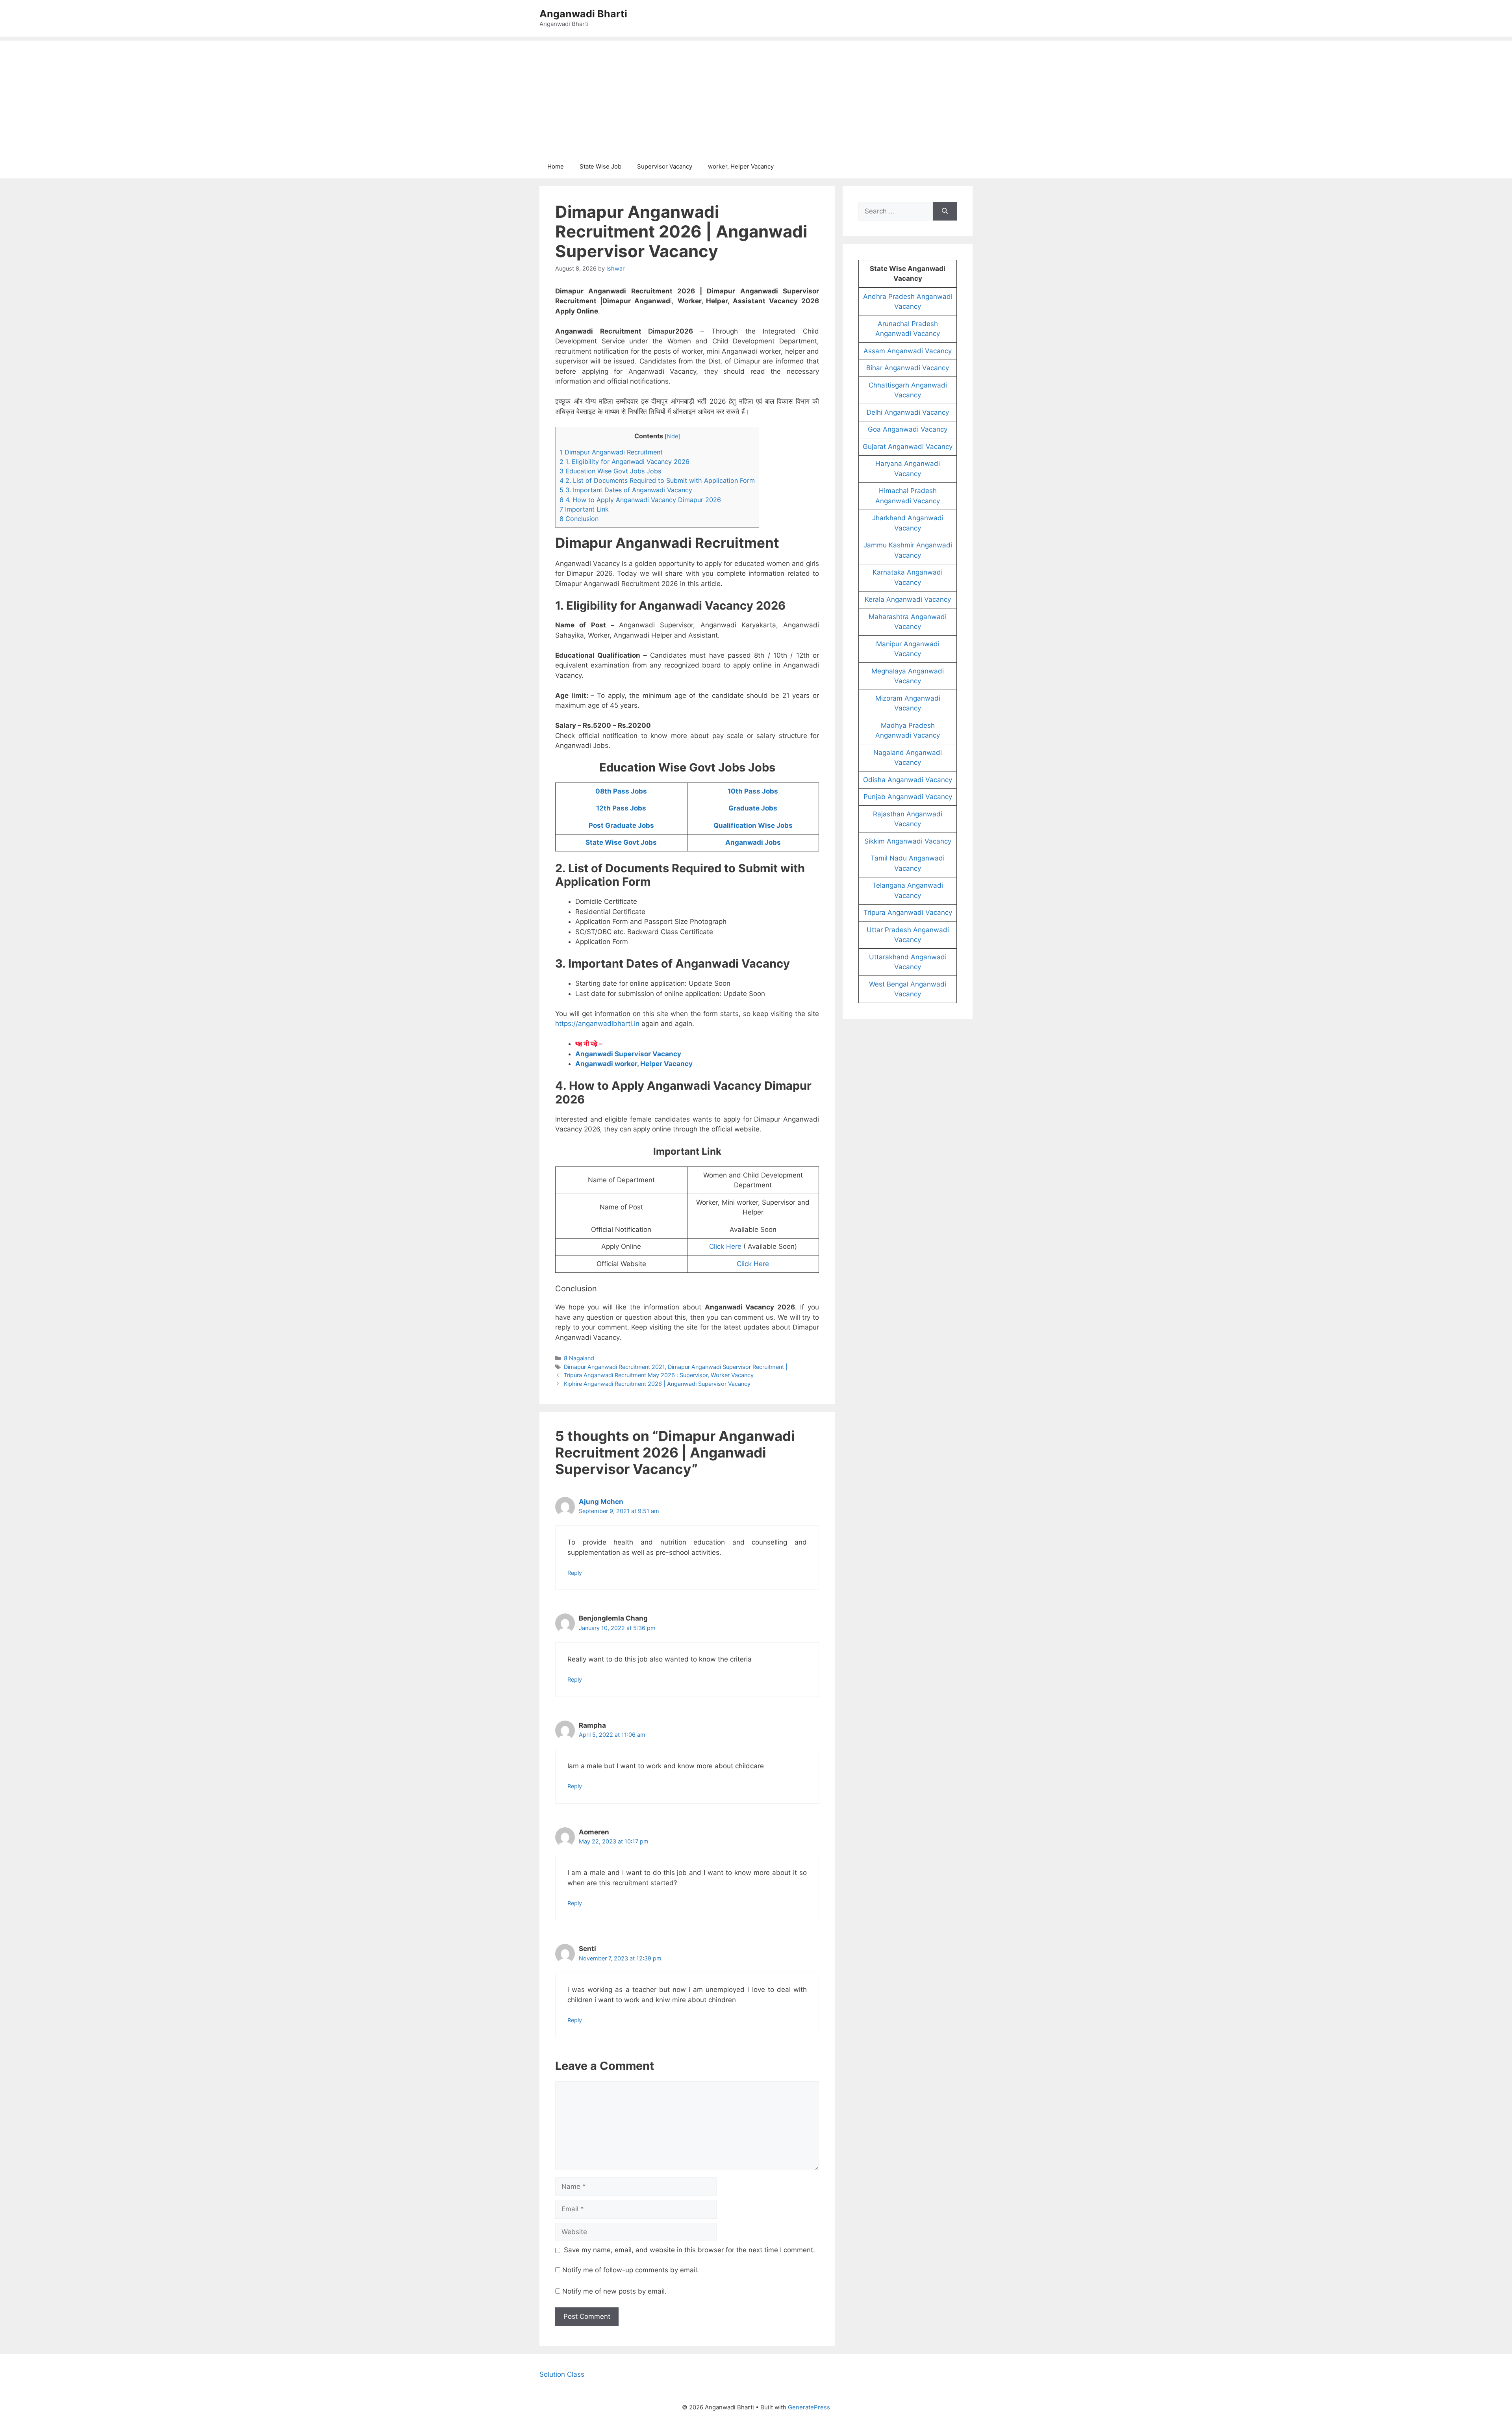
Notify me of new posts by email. (614, 2291)
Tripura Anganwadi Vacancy (908, 912)
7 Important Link (584, 509)
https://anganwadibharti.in (597, 1024)
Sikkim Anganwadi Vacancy (908, 841)
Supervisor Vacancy (665, 166)
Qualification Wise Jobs (753, 825)
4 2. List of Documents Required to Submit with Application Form (657, 480)
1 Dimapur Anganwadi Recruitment (611, 452)
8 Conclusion (579, 519)
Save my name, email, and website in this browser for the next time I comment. (689, 2250)
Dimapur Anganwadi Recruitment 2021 (614, 1367)
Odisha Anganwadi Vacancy (908, 780)
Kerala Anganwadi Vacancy (908, 599)
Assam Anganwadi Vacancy (908, 351)
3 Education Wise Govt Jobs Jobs (610, 471)
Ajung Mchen (601, 1502)
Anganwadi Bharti (583, 14)
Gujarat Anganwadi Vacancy (908, 447)
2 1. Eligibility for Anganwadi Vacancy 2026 (624, 462)
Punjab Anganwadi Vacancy (908, 797)
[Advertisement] (756, 96)
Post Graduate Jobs (621, 825)
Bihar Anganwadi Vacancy (908, 368)
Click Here (725, 1246)
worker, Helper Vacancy (741, 166)
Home (556, 166)
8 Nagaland (579, 1358)
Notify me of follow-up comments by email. (631, 2270)
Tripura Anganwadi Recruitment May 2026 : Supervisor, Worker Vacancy (659, 1375)
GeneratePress (809, 2407)
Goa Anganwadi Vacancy (908, 429)
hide (672, 436)
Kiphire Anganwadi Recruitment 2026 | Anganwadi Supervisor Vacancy (657, 1384)
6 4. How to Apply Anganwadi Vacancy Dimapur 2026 (640, 500)
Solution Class (562, 2374)
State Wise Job (600, 166)
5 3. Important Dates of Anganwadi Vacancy (626, 490)
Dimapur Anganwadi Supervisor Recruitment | (728, 1367)
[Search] (945, 211)
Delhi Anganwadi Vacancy (908, 412)
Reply (575, 1573)
